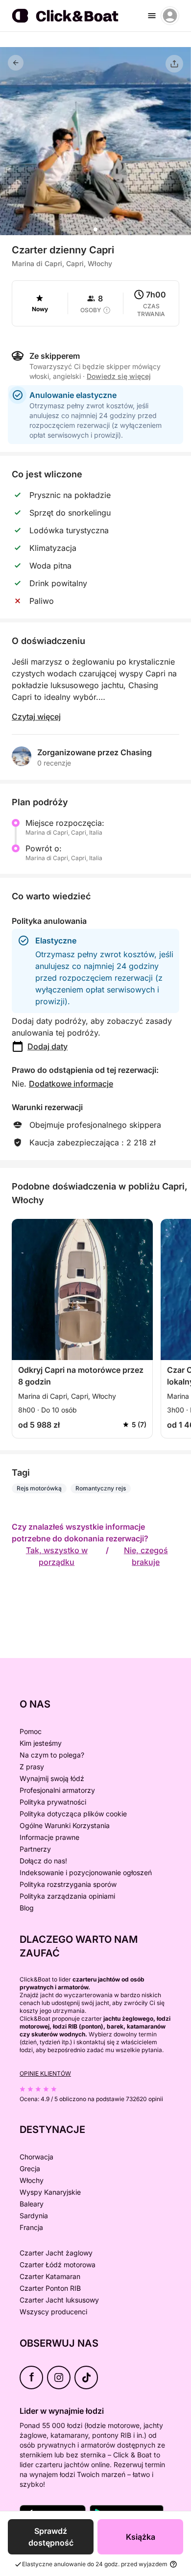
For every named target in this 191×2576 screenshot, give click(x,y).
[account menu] (170, 16)
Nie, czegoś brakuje (146, 1556)
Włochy (32, 2180)
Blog (27, 1908)
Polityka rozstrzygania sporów (68, 1884)
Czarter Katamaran (50, 2276)
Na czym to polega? (52, 1755)
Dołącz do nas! (43, 1861)
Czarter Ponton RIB (50, 2288)
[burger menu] (152, 16)
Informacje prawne (49, 1837)
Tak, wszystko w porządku (57, 1556)
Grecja (30, 2168)
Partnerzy (35, 1849)
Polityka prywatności (53, 1802)
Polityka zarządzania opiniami (67, 1896)
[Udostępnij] (174, 64)
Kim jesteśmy (41, 1743)
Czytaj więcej (36, 717)
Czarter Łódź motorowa (58, 2265)
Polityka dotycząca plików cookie (73, 1814)
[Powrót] (16, 63)
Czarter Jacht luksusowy (59, 2300)
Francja (31, 2227)
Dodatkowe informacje (71, 1084)
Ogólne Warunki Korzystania (65, 1825)
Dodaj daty (48, 1046)
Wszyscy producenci (53, 2312)
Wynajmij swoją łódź (52, 1778)
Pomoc (31, 1731)
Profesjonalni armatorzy (57, 1790)
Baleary (32, 2204)
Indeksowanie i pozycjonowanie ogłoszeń (86, 1872)
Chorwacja (36, 2157)
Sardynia (34, 2216)
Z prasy (32, 1767)
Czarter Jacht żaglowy (56, 2253)
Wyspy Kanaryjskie (50, 2192)
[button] (95, 229)
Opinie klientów (45, 2073)
